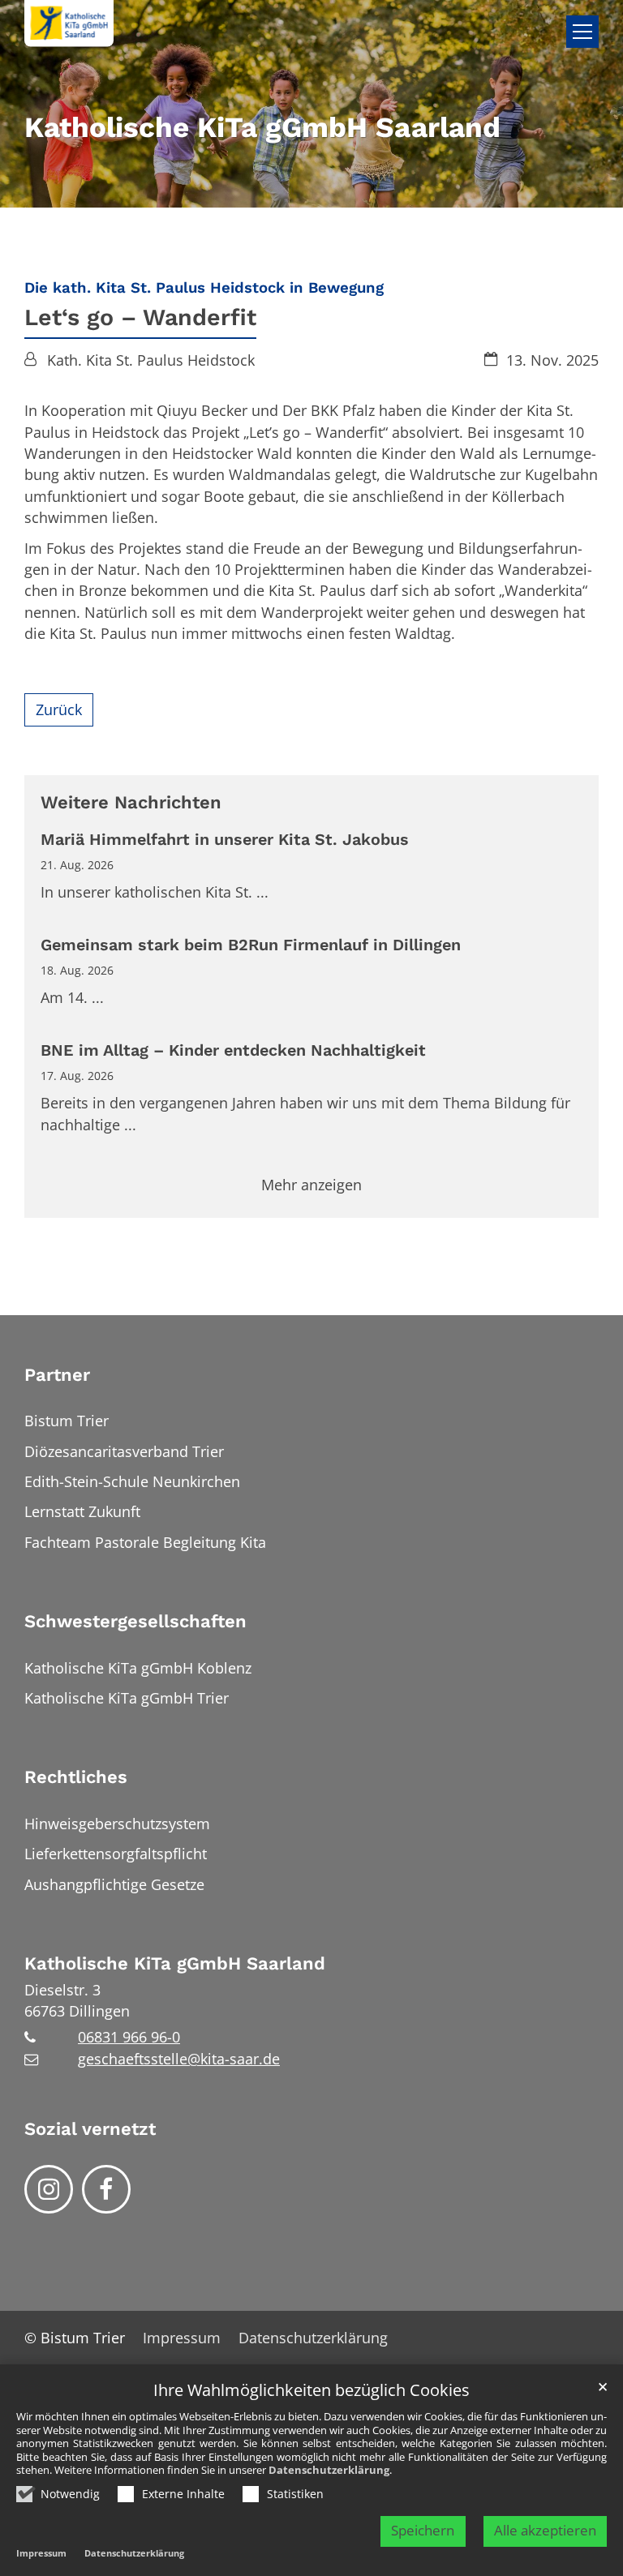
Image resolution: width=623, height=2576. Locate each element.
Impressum (41, 2553)
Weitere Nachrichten (131, 802)
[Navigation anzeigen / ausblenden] (582, 32)
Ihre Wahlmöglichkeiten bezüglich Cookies (311, 2391)
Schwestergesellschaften (135, 1621)
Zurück (59, 709)
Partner (57, 1375)
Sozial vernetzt (90, 2129)
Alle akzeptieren (545, 2530)
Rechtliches (76, 1777)
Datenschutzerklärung (329, 2470)
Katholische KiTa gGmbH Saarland (175, 1963)
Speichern (423, 2530)
